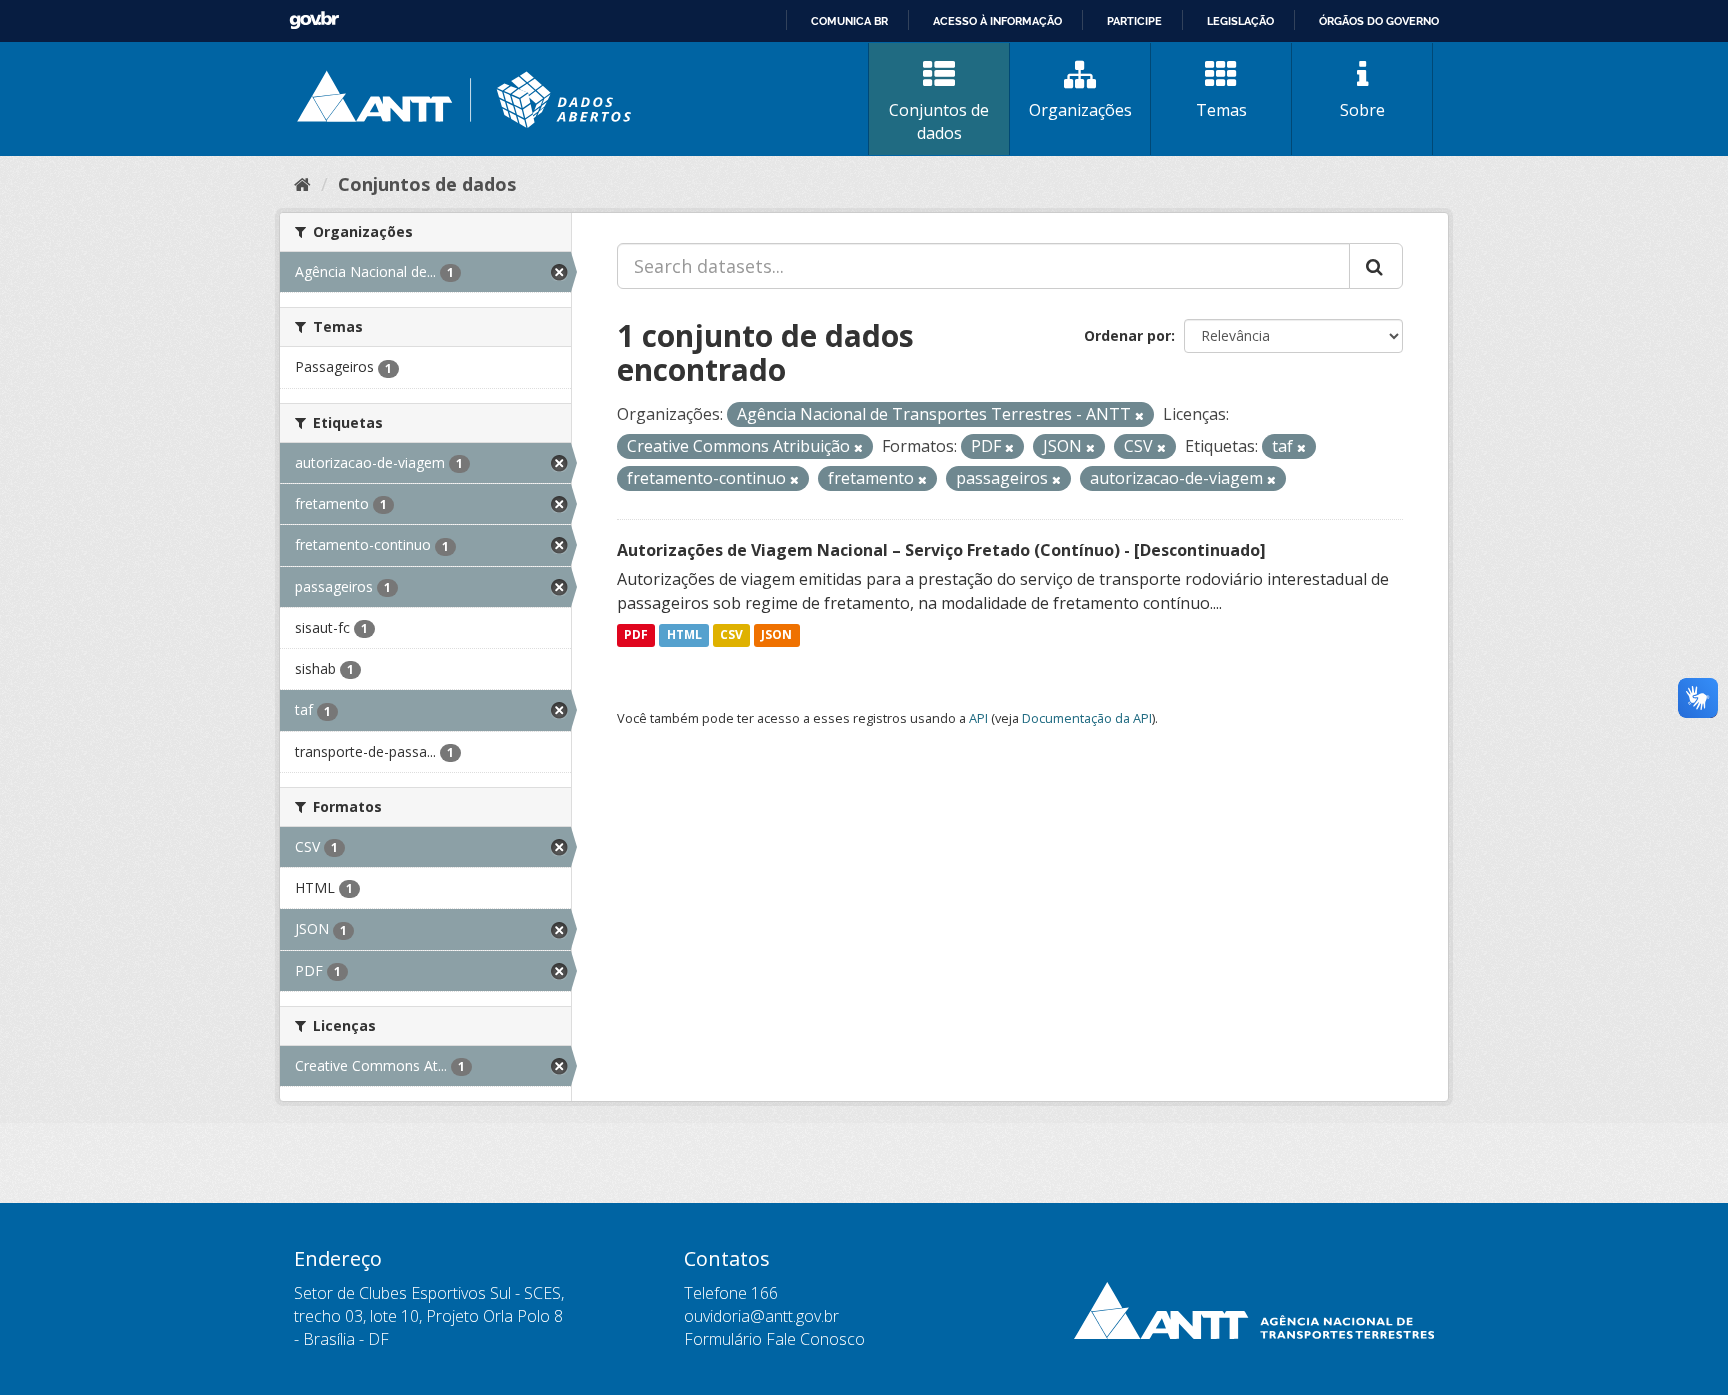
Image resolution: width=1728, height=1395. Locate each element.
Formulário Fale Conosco (774, 1339)
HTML (684, 635)
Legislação (1240, 21)
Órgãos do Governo (1379, 21)
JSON (776, 635)
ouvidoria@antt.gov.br (761, 1316)
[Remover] (1139, 415)
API (978, 718)
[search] (1376, 266)
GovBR (314, 20)
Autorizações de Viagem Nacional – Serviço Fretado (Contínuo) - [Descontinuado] (941, 550)
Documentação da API (1087, 718)
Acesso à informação (997, 21)
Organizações (1080, 110)
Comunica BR (849, 21)
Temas (1221, 110)
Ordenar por (1127, 335)
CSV (731, 635)
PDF (636, 635)
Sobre (1362, 110)
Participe (1134, 21)
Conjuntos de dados (939, 121)
